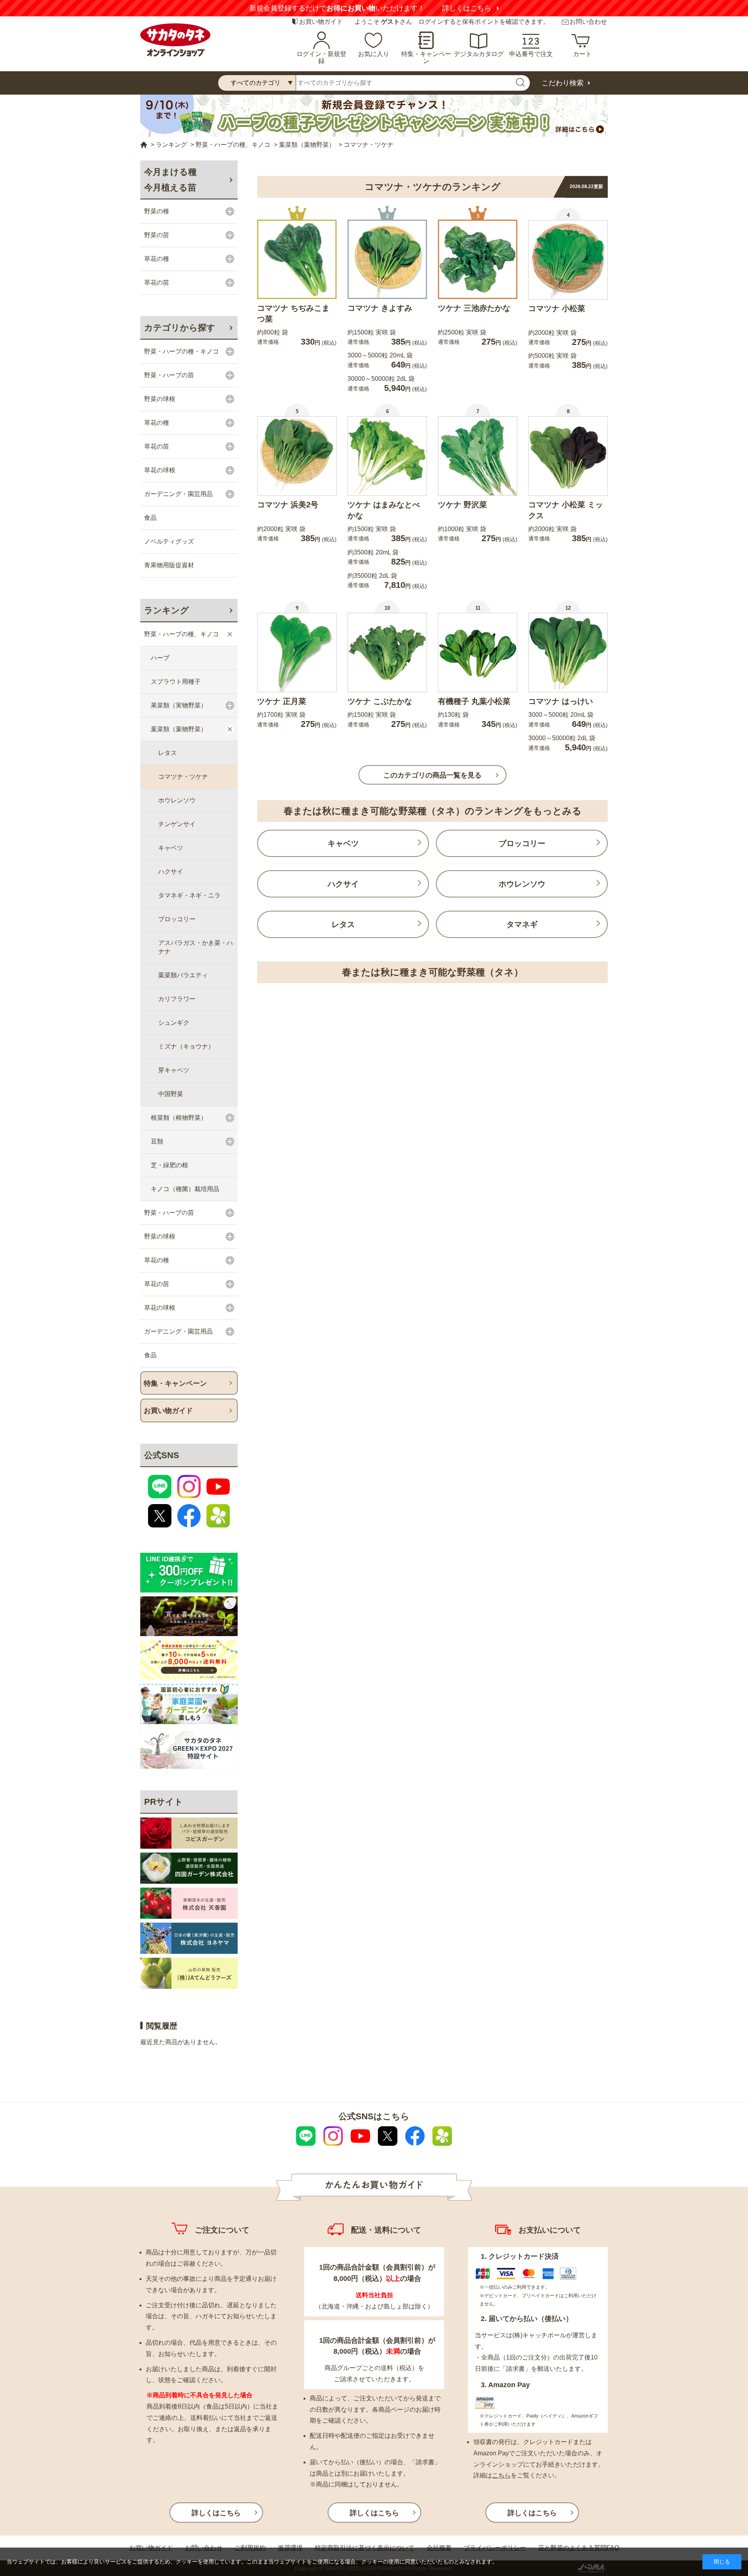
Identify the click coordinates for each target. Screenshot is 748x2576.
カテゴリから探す (180, 328)
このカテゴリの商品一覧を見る (432, 775)
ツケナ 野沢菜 (462, 505)
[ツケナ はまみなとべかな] (387, 456)
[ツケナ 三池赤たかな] (478, 259)
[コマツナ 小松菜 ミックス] (568, 456)
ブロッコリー (522, 843)
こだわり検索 (563, 83)
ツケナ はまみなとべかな (384, 510)
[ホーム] (144, 145)
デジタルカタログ (479, 54)
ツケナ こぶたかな (380, 701)
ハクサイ (343, 884)
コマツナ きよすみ (380, 308)
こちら (501, 2475)
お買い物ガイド (321, 22)
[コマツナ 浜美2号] (297, 456)
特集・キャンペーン (426, 57)
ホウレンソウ (522, 884)
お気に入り (374, 54)
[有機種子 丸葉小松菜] (478, 653)
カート (582, 54)
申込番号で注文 (531, 54)
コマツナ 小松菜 (557, 308)
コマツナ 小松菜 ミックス (566, 510)
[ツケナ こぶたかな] (387, 653)
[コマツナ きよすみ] (387, 259)
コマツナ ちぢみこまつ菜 (293, 313)
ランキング (167, 610)
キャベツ (343, 843)
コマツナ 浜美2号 (288, 505)
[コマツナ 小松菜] (568, 260)
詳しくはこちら (467, 8)
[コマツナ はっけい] (568, 653)
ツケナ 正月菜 (282, 701)
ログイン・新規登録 (321, 57)
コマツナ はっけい (561, 701)
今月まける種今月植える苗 (170, 180)
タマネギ (522, 924)
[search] (520, 83)
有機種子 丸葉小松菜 (474, 701)
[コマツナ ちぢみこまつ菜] (297, 259)
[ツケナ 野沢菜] (478, 456)
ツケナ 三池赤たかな (474, 308)
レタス (343, 924)
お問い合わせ (588, 22)
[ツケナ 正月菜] (297, 653)
